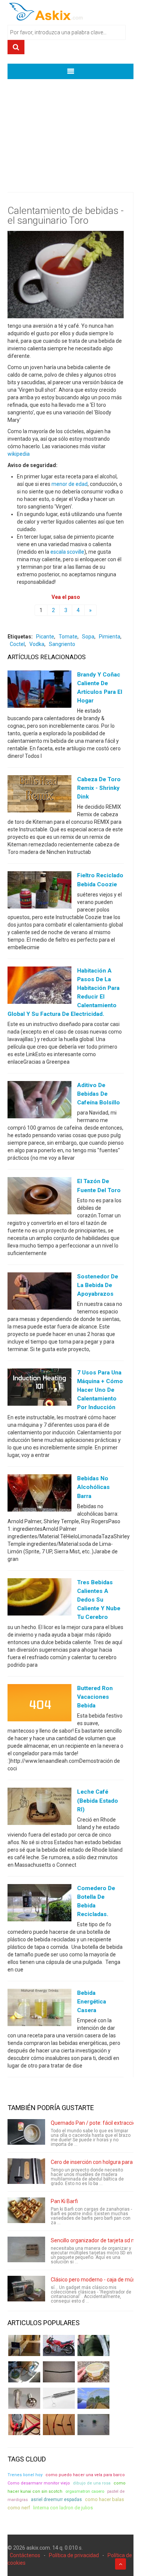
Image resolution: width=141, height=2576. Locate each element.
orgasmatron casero (85, 2491)
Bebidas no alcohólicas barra (93, 1487)
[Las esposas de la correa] (59, 2372)
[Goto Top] (121, 2564)
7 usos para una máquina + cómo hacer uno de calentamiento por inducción (100, 1390)
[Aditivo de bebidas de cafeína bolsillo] (39, 1101)
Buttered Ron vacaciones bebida (95, 1697)
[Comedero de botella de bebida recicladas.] (39, 1904)
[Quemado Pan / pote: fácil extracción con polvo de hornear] (26, 2132)
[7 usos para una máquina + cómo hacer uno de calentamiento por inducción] (39, 1389)
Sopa (88, 637)
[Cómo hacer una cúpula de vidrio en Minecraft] (93, 2398)
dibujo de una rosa (92, 2483)
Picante (45, 637)
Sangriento (62, 644)
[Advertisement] (70, 130)
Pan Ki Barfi (64, 2201)
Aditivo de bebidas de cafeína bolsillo (99, 1094)
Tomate (68, 637)
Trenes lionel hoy (25, 2475)
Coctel (17, 644)
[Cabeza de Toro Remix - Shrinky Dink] (39, 796)
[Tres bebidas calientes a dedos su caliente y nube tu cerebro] (39, 1598)
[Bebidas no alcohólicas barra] (39, 1495)
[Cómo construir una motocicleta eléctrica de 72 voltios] (59, 2345)
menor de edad (70, 484)
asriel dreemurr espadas (56, 2500)
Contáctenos (25, 2555)
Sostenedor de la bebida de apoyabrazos (98, 1285)
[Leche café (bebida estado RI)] (39, 1808)
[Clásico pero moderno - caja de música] (26, 2289)
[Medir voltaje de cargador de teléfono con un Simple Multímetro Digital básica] (24, 2425)
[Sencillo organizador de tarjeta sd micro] (26, 2249)
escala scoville (67, 552)
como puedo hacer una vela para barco (85, 2475)
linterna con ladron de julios (63, 2508)
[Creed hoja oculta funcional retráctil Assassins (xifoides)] (59, 2398)
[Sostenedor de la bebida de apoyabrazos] (39, 1292)
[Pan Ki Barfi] (26, 2210)
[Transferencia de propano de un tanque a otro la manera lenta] (24, 2372)
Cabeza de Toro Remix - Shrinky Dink (99, 788)
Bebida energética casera (92, 2002)
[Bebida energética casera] (39, 2009)
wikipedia (19, 454)
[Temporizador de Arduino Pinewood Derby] (24, 2345)
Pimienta (110, 637)
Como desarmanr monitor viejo (39, 2483)
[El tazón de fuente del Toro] (39, 1197)
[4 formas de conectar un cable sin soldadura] (59, 2425)
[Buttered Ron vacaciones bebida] (39, 1704)
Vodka (37, 644)
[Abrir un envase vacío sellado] (93, 2372)
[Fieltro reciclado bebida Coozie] (39, 892)
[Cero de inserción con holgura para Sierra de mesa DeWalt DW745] (26, 2171)
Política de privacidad (74, 2555)
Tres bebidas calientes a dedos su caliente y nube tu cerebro (99, 1600)
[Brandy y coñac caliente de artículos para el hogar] (39, 690)
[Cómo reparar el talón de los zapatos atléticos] (93, 2345)
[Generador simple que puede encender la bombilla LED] (93, 2425)
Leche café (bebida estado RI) (98, 1800)
